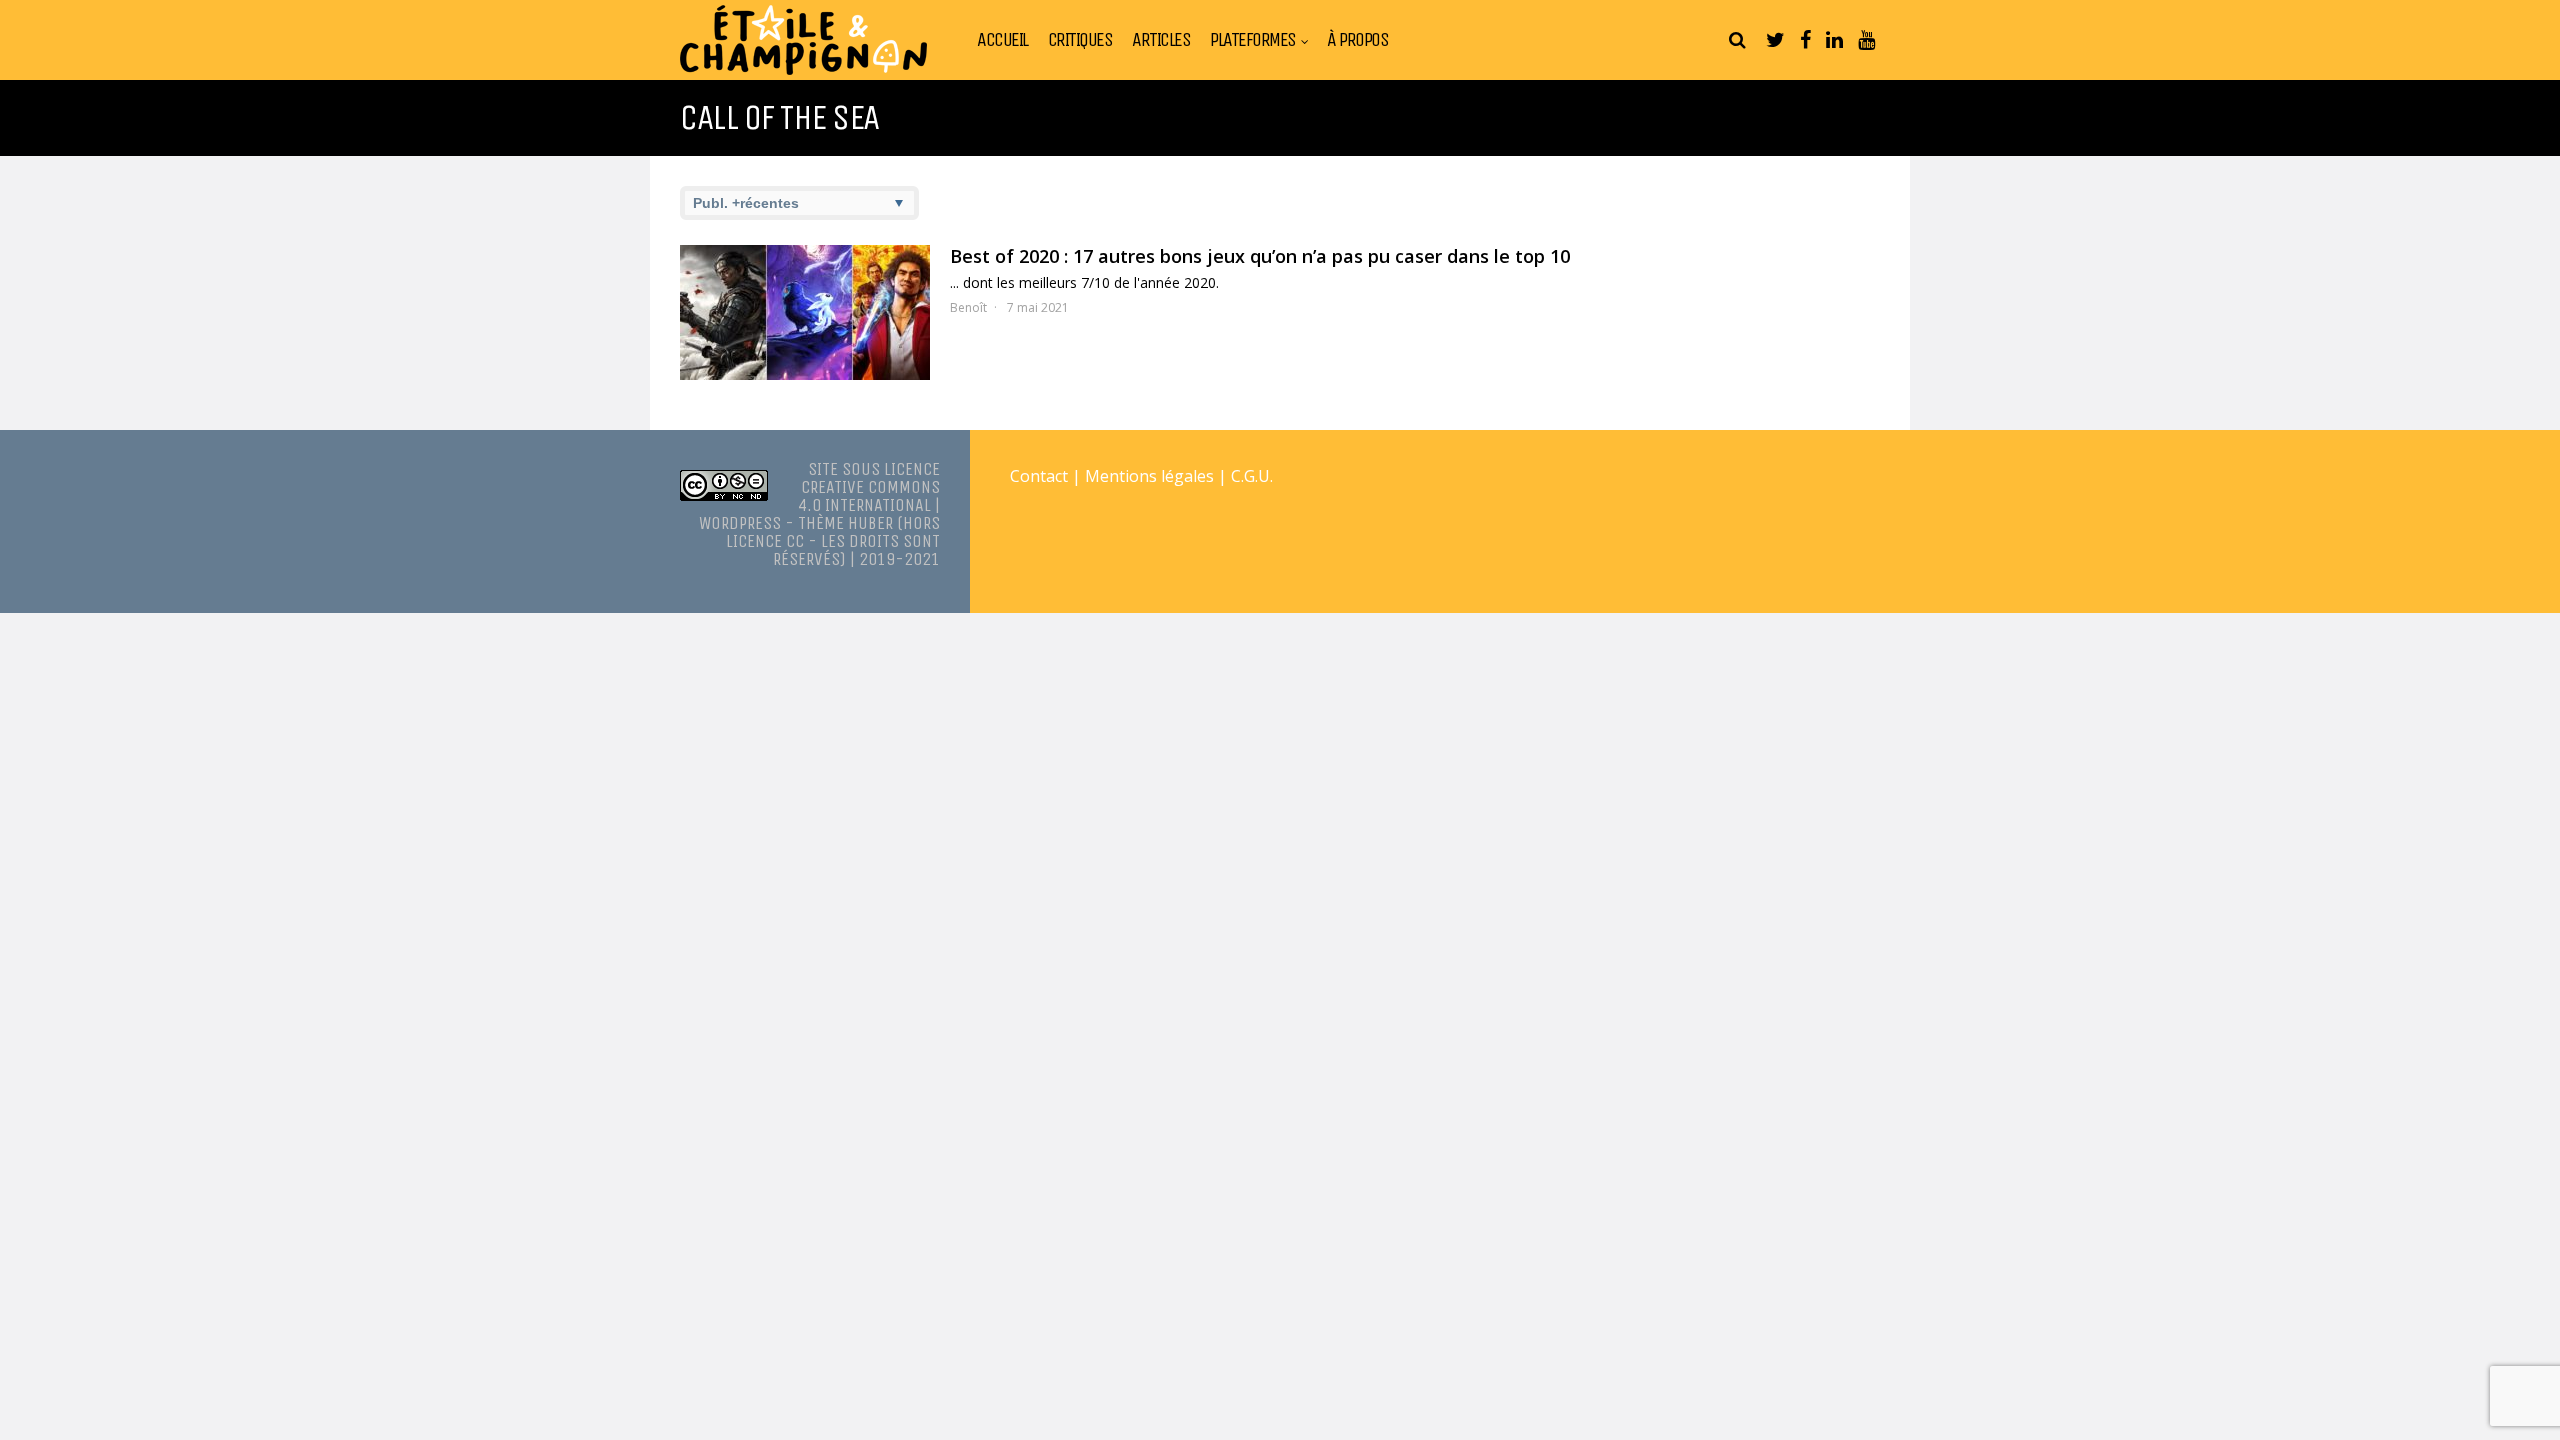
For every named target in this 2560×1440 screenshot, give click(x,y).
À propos (1357, 40)
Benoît (968, 307)
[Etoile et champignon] (803, 70)
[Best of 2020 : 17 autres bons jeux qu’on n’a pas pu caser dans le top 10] (805, 312)
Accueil (1002, 40)
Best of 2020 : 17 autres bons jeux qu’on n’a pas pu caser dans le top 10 (1260, 256)
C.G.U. (1252, 476)
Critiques (1080, 40)
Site (823, 469)
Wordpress (740, 523)
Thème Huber (845, 523)
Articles (1161, 40)
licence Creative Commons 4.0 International (869, 487)
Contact (1039, 476)
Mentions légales (1149, 476)
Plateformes (1253, 40)
